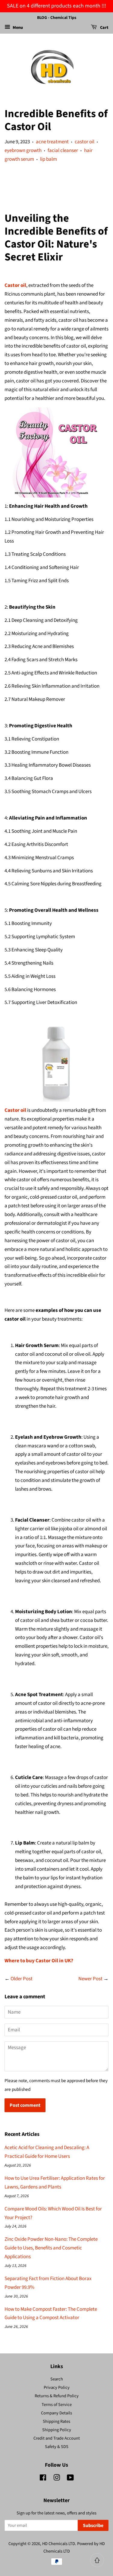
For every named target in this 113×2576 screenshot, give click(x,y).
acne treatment (52, 142)
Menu (17, 28)
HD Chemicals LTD (59, 2544)
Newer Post (90, 1979)
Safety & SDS (57, 2447)
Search (57, 2379)
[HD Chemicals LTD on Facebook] (43, 2479)
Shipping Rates (56, 2421)
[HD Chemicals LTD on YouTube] (70, 2479)
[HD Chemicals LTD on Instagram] (57, 2479)
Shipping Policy (57, 2430)
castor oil (85, 142)
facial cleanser (63, 151)
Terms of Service (57, 2405)
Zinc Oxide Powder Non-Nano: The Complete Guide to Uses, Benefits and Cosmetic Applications (51, 2248)
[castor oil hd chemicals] (56, 1057)
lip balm (49, 159)
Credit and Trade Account (57, 2438)
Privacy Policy (57, 2387)
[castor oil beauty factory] (56, 452)
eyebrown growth (23, 151)
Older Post (22, 1979)
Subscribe (93, 2526)
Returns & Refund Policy (57, 2396)
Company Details (56, 2413)
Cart (104, 28)
